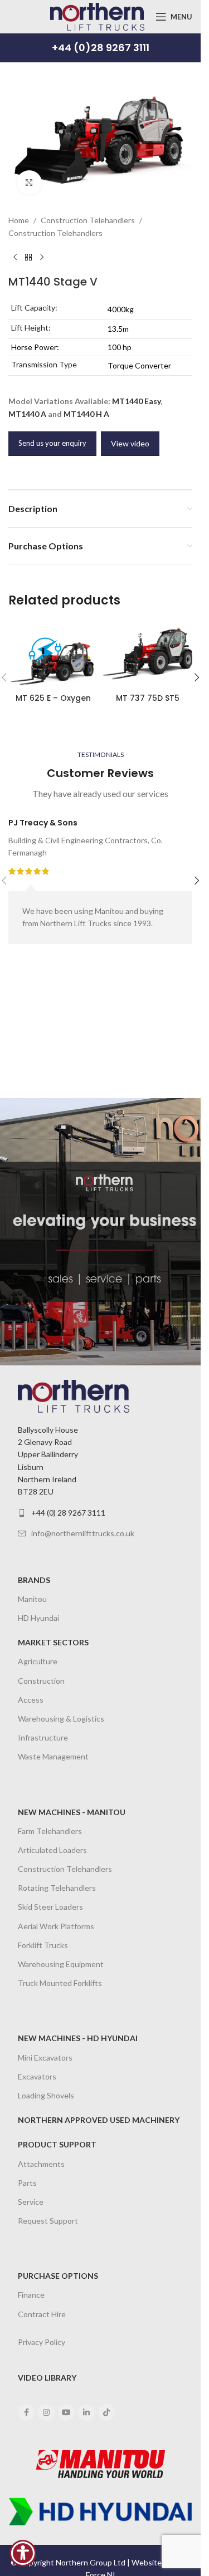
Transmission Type (44, 364)
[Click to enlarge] (29, 183)
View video (130, 443)
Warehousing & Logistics (61, 1719)
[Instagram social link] (46, 2412)
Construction (41, 1681)
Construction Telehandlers (88, 220)
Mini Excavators (45, 2058)
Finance (31, 2295)
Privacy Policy (42, 2342)
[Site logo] (97, 16)
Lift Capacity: (34, 308)
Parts (27, 2183)
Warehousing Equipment (61, 1964)
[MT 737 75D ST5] (148, 654)
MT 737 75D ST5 (148, 698)
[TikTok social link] (106, 2412)
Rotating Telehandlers (57, 1888)
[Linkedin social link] (86, 2412)
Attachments (41, 2164)
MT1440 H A (86, 414)
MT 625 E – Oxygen (53, 698)
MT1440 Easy (136, 401)
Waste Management (53, 1756)
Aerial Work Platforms (56, 1926)
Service (31, 2202)
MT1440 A (27, 414)
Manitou (32, 1599)
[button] (197, 677)
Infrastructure (43, 1737)
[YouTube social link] (66, 2412)
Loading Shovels (46, 2095)
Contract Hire (42, 2314)
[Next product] (42, 257)
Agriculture (38, 1661)
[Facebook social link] (26, 2412)
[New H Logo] (100, 2511)
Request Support (48, 2221)
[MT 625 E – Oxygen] (53, 654)
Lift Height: (31, 328)
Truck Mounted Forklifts (60, 1983)
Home (19, 220)
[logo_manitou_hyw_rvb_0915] (101, 2464)
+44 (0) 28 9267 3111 (68, 1513)
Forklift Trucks (43, 1945)
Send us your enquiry (52, 443)
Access (31, 1700)
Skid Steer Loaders (50, 1907)
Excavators (37, 2076)
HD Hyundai (38, 1618)
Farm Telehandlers (50, 1831)
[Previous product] (15, 257)
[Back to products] (28, 257)
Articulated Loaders (52, 1850)
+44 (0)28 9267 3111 (101, 48)
